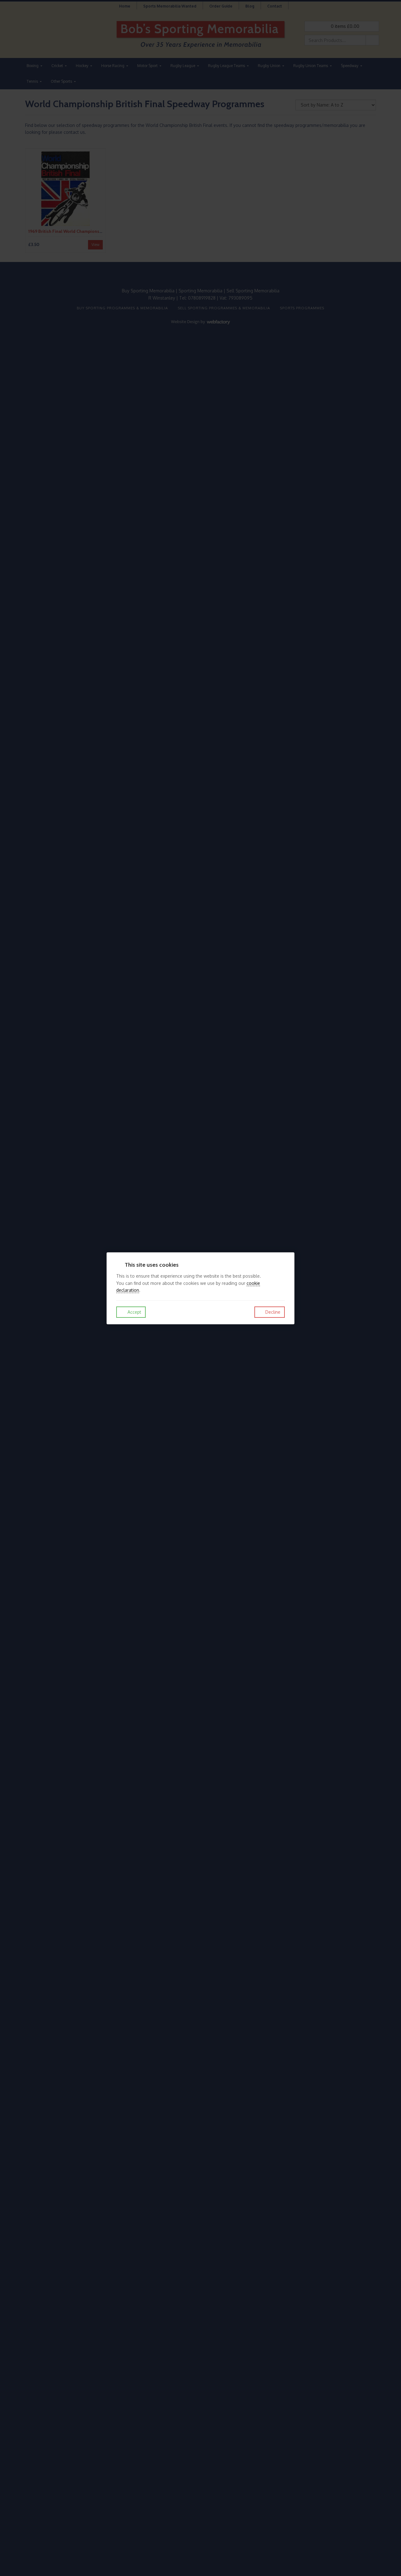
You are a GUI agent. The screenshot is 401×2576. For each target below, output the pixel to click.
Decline (272, 1312)
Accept (134, 1312)
